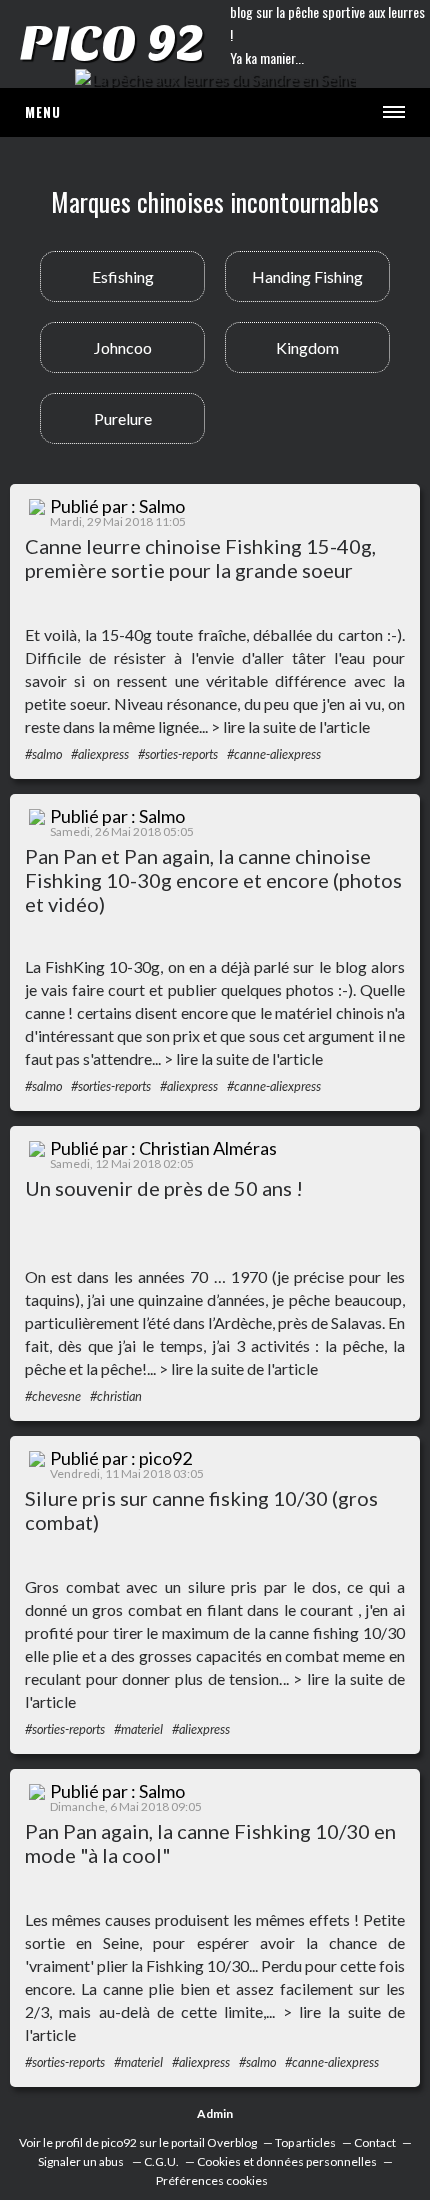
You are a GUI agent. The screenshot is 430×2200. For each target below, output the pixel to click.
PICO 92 (112, 44)
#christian (116, 1396)
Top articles (305, 2142)
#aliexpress (100, 754)
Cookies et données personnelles (287, 2161)
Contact (375, 2142)
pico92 (119, 2142)
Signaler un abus (82, 2161)
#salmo (43, 754)
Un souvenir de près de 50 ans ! (164, 1188)
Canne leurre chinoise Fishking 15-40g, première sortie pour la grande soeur (200, 558)
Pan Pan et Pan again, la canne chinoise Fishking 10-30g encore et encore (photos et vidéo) (213, 880)
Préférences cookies (212, 2180)
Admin (215, 2113)
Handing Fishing (307, 276)
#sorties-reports (178, 754)
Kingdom (307, 347)
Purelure (123, 418)
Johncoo (123, 347)
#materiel (138, 1729)
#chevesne (53, 1396)
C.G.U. (161, 2161)
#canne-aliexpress (274, 754)
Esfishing (123, 276)
